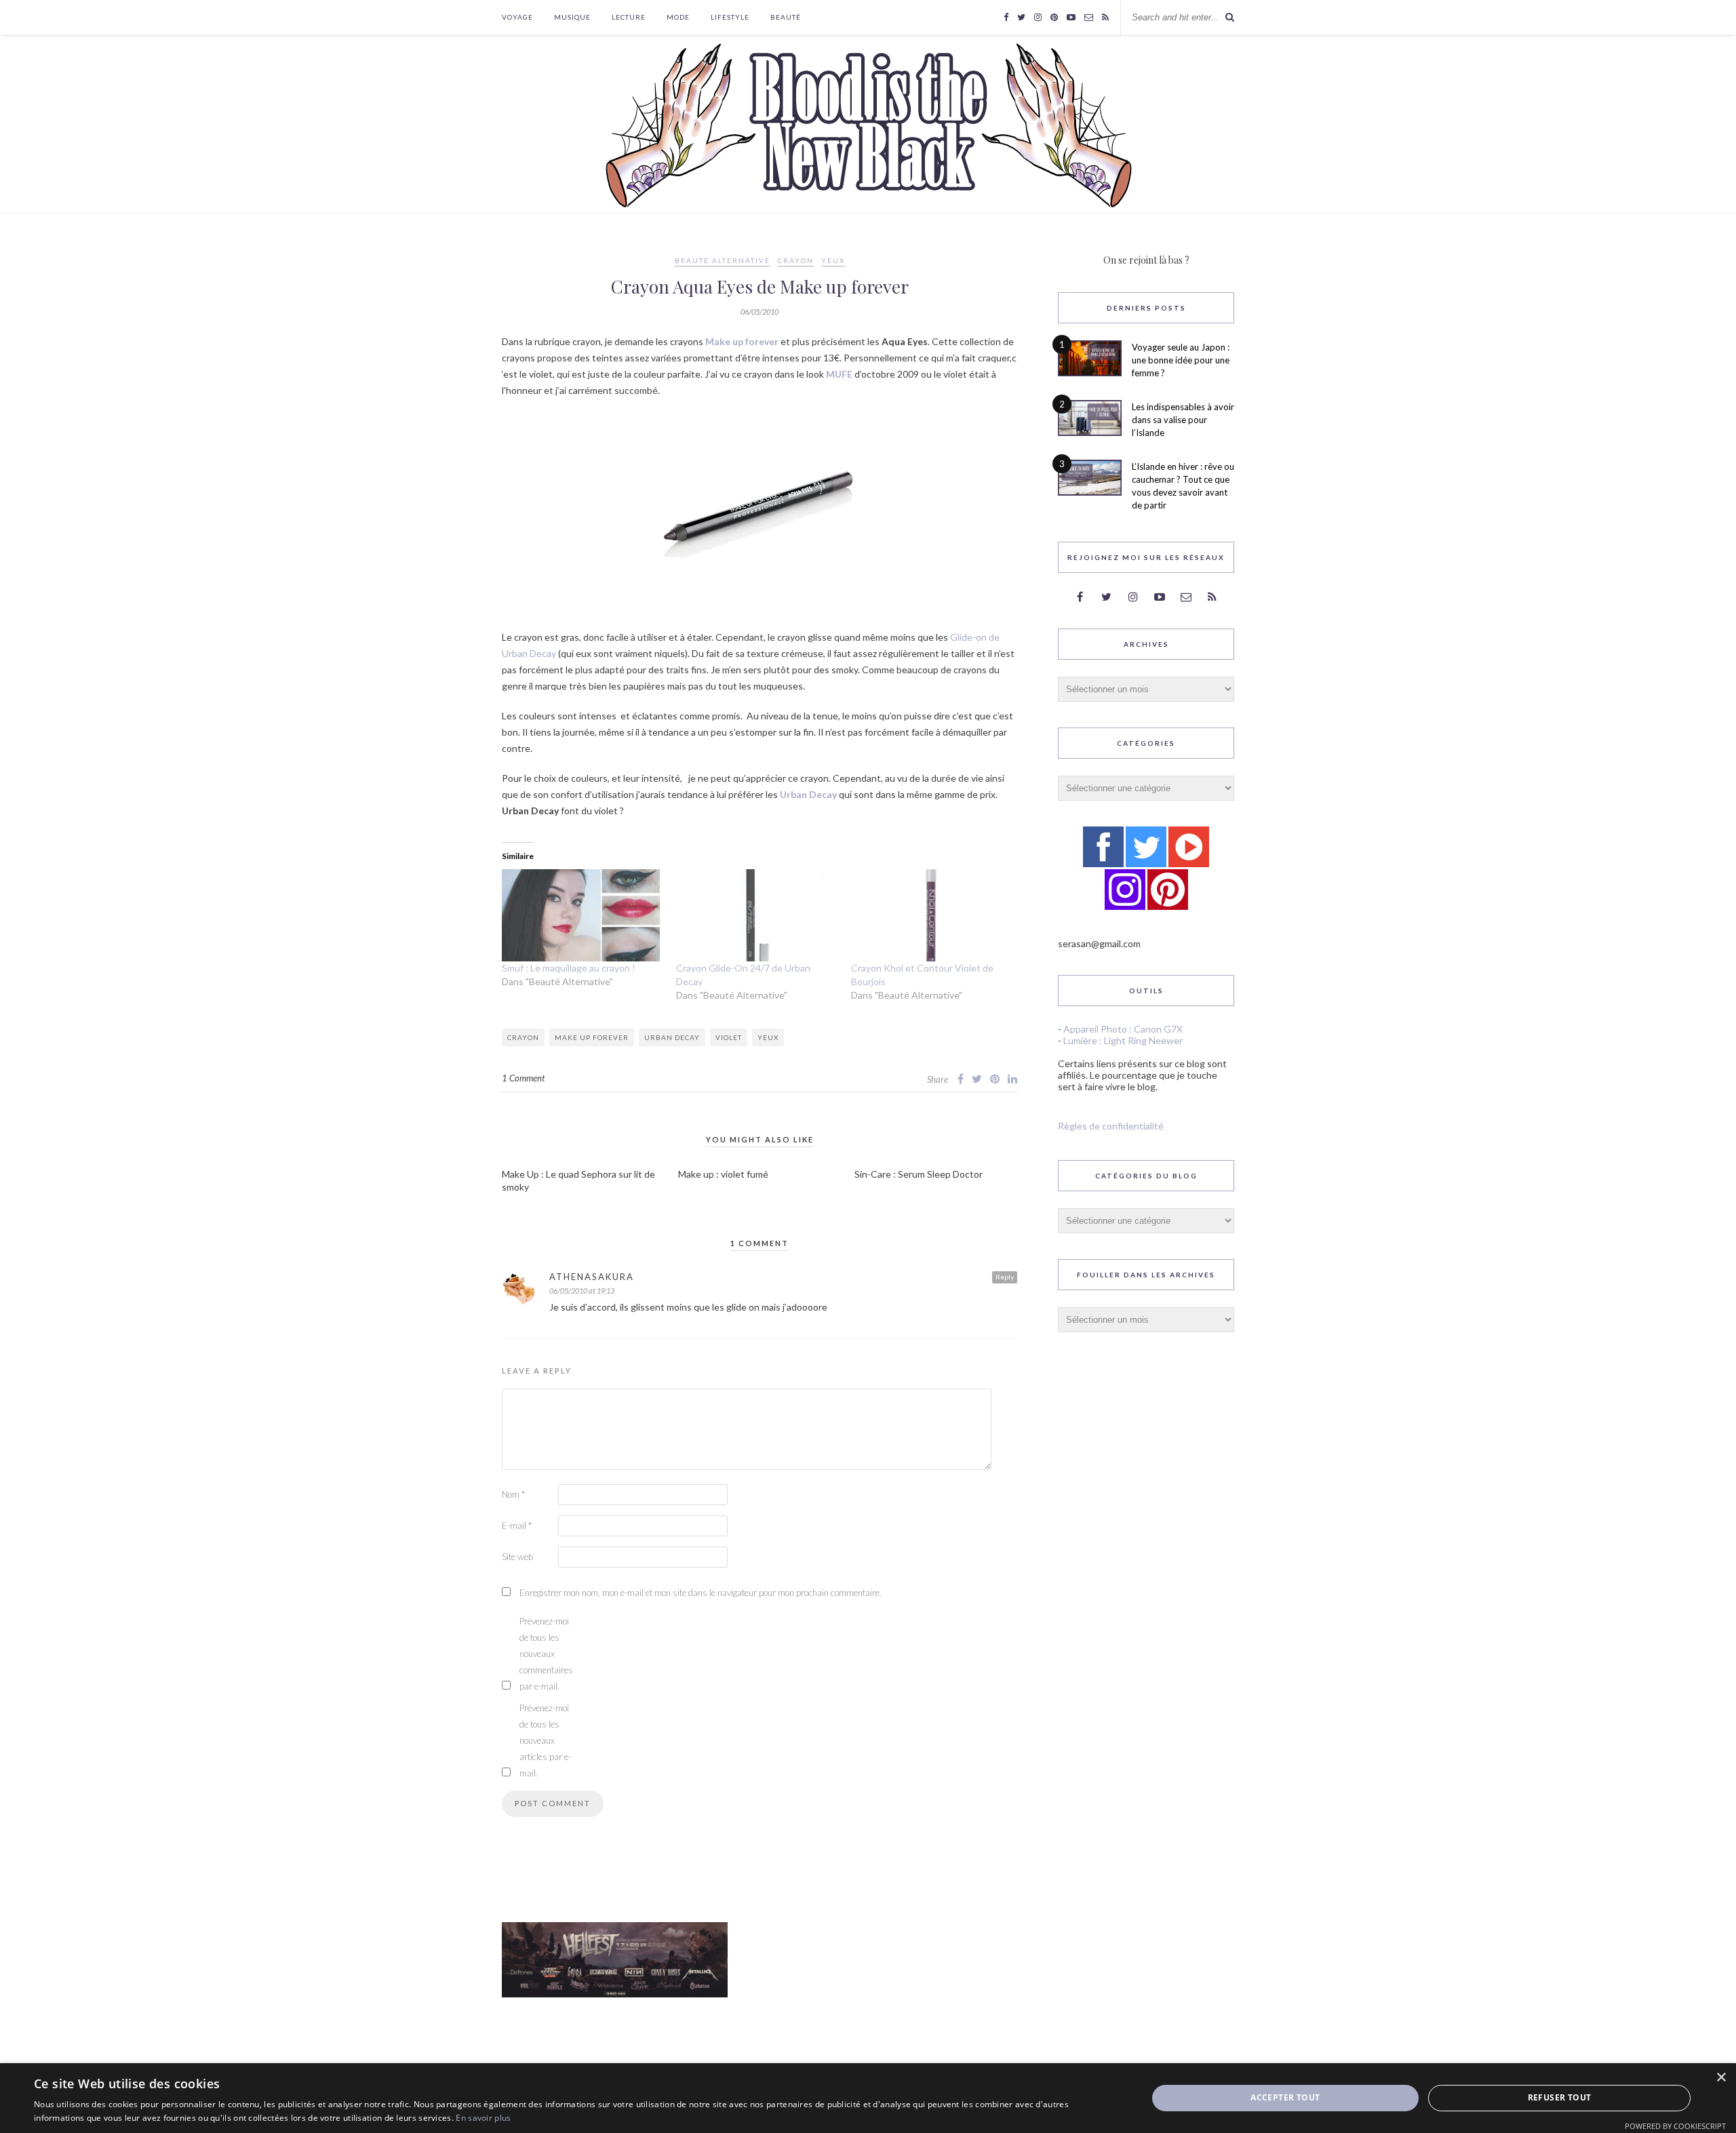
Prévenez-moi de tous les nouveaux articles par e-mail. (545, 1740)
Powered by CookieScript (1675, 2126)
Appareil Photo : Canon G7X (1123, 1029)
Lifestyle (730, 17)
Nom (513, 1494)
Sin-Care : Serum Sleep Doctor (919, 1174)
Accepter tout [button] (1285, 2097)
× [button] (1721, 2078)
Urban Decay (808, 794)
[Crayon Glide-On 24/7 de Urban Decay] (756, 915)
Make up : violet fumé (723, 1174)
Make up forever (742, 341)
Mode (678, 17)
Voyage (517, 17)
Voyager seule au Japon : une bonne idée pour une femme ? (1181, 360)
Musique (572, 17)
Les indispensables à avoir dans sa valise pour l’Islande (1183, 420)
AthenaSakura (592, 1277)
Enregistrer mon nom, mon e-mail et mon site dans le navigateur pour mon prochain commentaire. (701, 1593)
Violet (729, 1037)
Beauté (786, 17)
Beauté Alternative (723, 260)
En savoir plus (483, 2118)
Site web (517, 1557)
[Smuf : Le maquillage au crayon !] (582, 915)
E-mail (517, 1526)
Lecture (629, 17)
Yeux (833, 260)
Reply (1005, 1277)
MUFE (839, 374)
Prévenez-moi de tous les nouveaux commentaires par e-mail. (546, 1654)
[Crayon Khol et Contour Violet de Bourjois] (931, 915)
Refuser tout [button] (1560, 2097)
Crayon (796, 260)
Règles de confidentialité (1111, 1126)
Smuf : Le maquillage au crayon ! (569, 968)
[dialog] (868, 2098)
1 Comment (523, 1078)
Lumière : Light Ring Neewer (1123, 1040)
